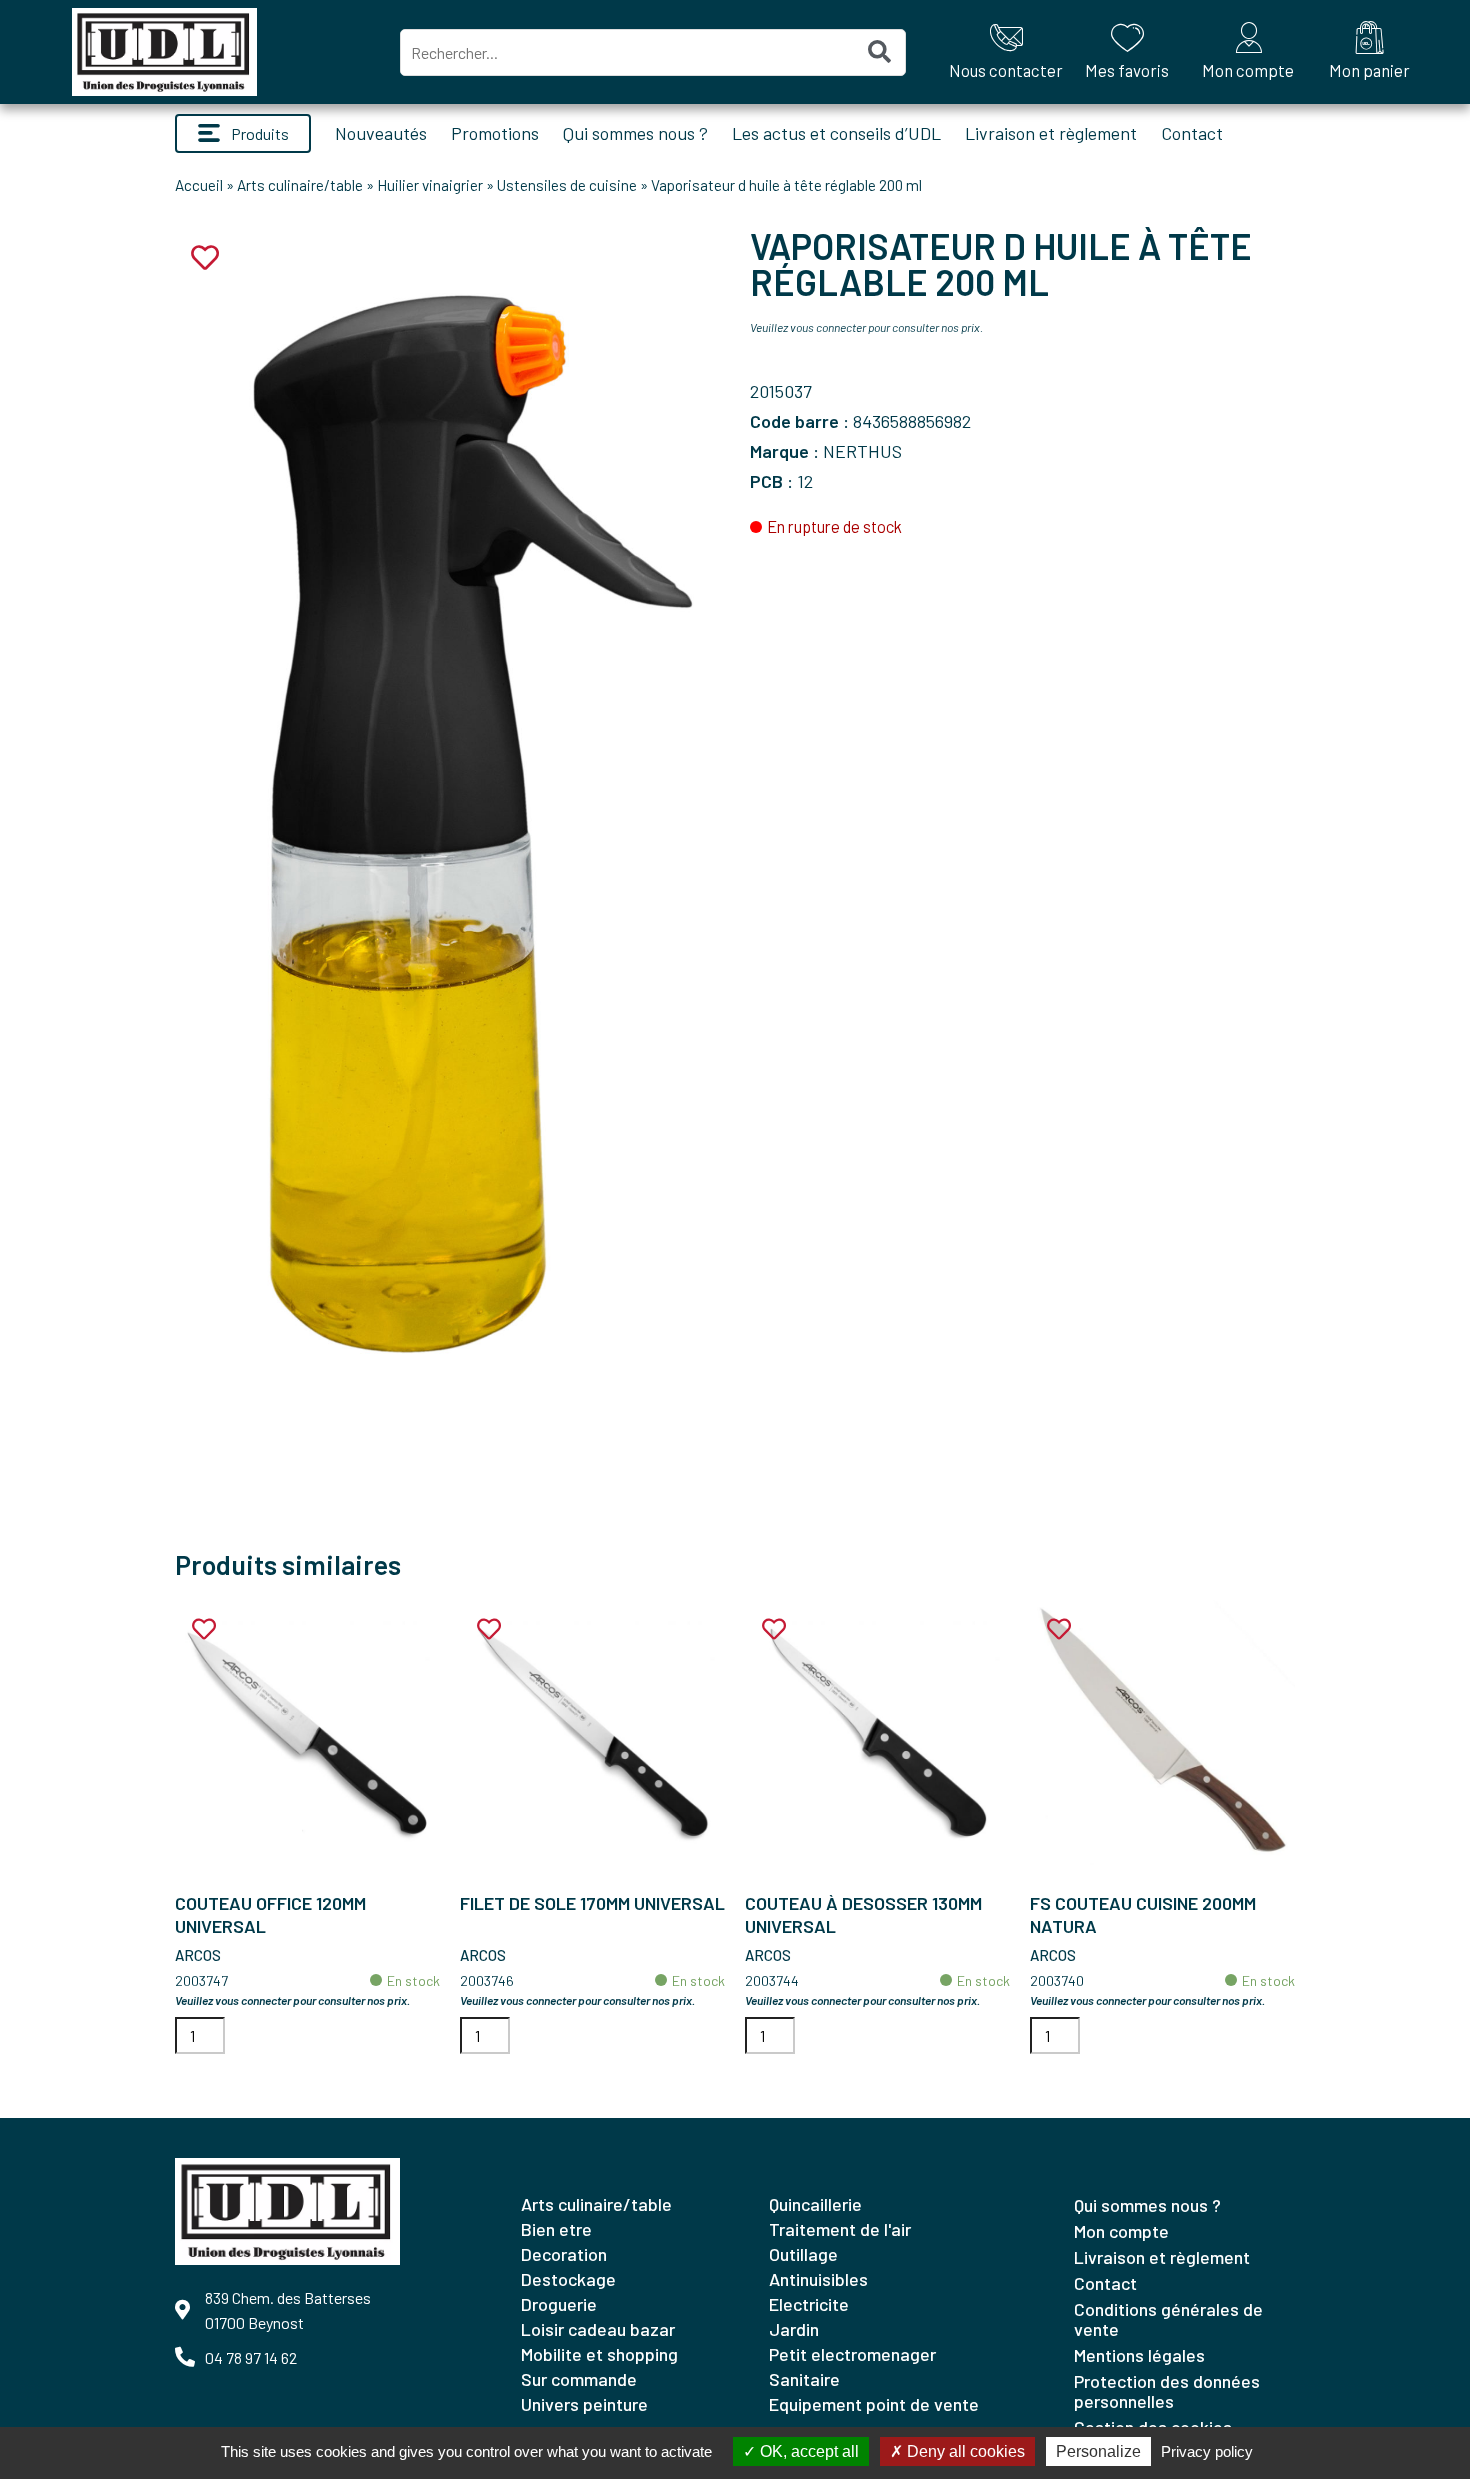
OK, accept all (807, 2451)
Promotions (495, 133)
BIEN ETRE (556, 2229)
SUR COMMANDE (579, 2379)
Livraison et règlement (1051, 133)
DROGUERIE (559, 2304)
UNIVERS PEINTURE (584, 2404)
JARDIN (794, 2329)
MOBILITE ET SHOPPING (599, 2354)
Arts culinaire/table (300, 185)
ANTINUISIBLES (818, 2279)
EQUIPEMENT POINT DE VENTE (874, 2404)
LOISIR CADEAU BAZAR (598, 2329)
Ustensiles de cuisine (567, 185)
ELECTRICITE (809, 2304)
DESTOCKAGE (568, 2279)
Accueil (199, 185)
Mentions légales (1139, 2355)
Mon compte (1121, 2231)
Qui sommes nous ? (635, 133)
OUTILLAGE (803, 2254)
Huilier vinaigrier (430, 185)
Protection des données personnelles (1167, 2391)
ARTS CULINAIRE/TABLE (596, 2204)
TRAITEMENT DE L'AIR (840, 2229)
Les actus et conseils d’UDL (836, 133)
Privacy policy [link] (1207, 2451)
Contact (1192, 133)
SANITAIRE (804, 2379)
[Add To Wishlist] (204, 1629)
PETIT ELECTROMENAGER (852, 2354)
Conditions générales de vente (1168, 2319)
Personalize (1098, 2451)
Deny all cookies (964, 2451)
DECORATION (564, 2254)
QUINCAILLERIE (815, 2204)
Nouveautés (381, 133)
